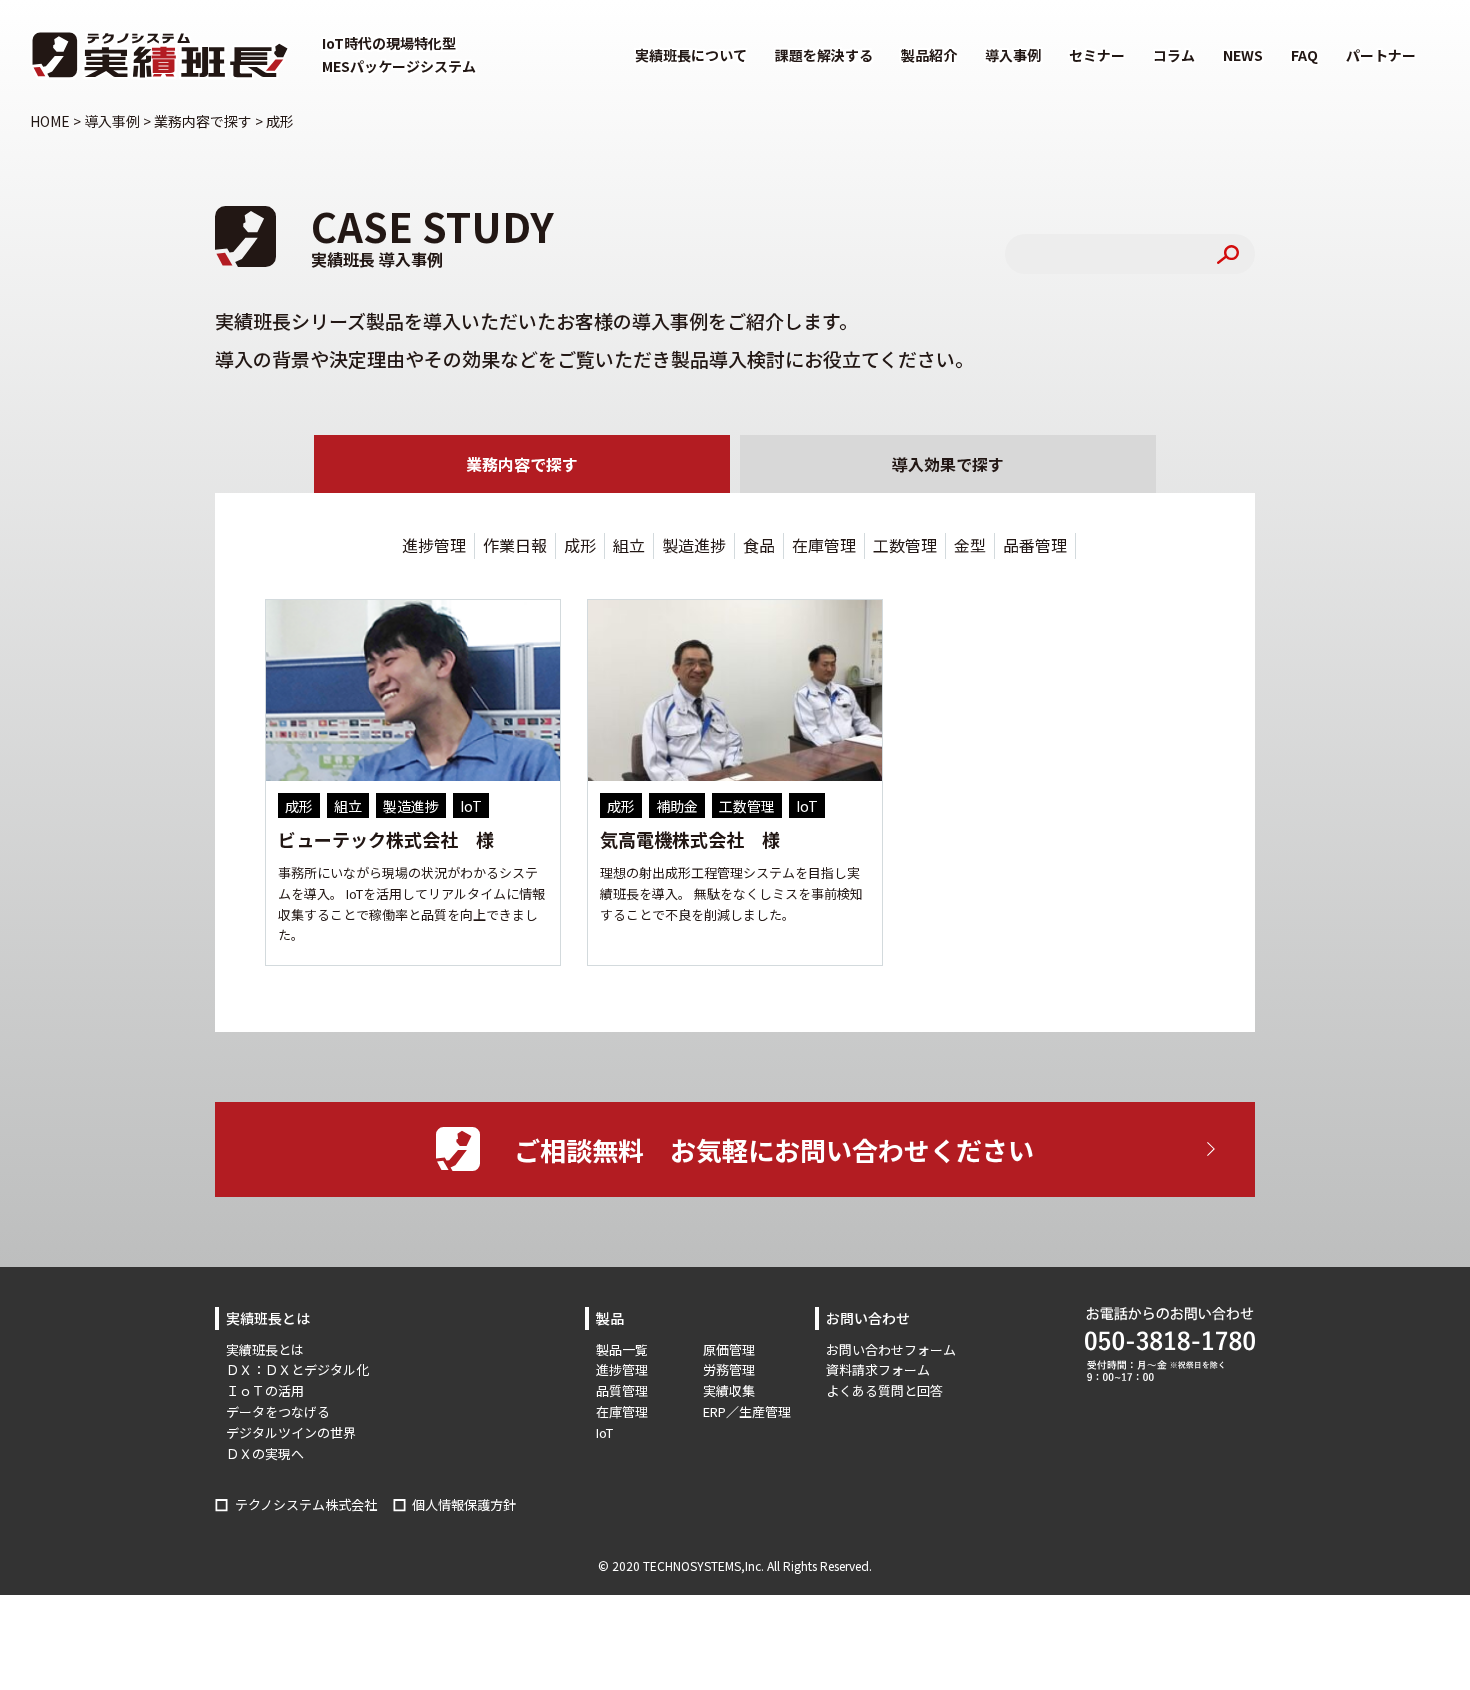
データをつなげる (278, 1411)
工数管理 (905, 545)
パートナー (1381, 55)
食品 (759, 545)
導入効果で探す (948, 464)
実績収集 (729, 1390)
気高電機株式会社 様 (690, 839)
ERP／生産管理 (747, 1411)
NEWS (1243, 55)
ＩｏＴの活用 (265, 1390)
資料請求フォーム (878, 1369)
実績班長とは (265, 1349)
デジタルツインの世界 (291, 1432)
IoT (604, 1432)
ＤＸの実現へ (265, 1453)
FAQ (1304, 55)
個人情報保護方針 (464, 1504)
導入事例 (1013, 55)
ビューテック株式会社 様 (386, 839)
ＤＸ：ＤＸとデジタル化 (297, 1369)
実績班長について (691, 55)
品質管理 (622, 1390)
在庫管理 (824, 545)
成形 (580, 545)
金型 (970, 545)
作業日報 (515, 545)
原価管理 (729, 1349)
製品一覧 (622, 1349)
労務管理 (729, 1369)
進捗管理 (434, 545)
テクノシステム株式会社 (306, 1504)
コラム (1174, 55)
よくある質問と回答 (884, 1390)
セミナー (1097, 55)
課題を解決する (824, 55)
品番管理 (1035, 545)
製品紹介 (929, 55)
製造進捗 (694, 545)
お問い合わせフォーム (891, 1349)
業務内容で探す (522, 464)
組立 (629, 545)
